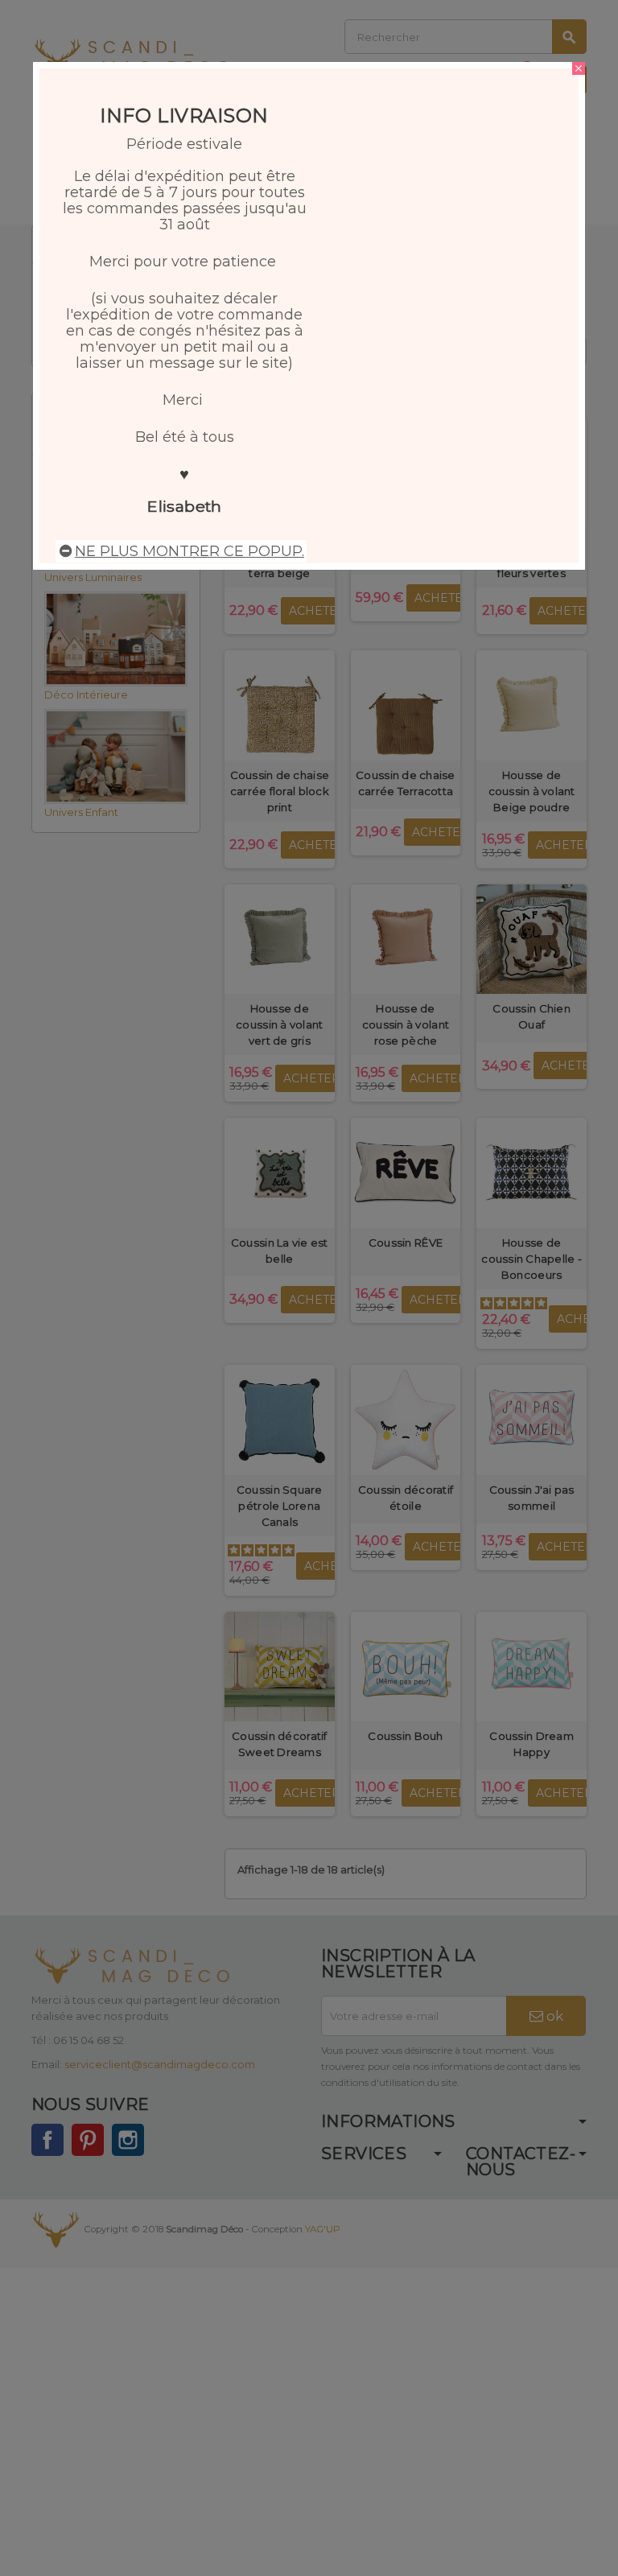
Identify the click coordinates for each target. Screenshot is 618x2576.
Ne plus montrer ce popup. (190, 551)
